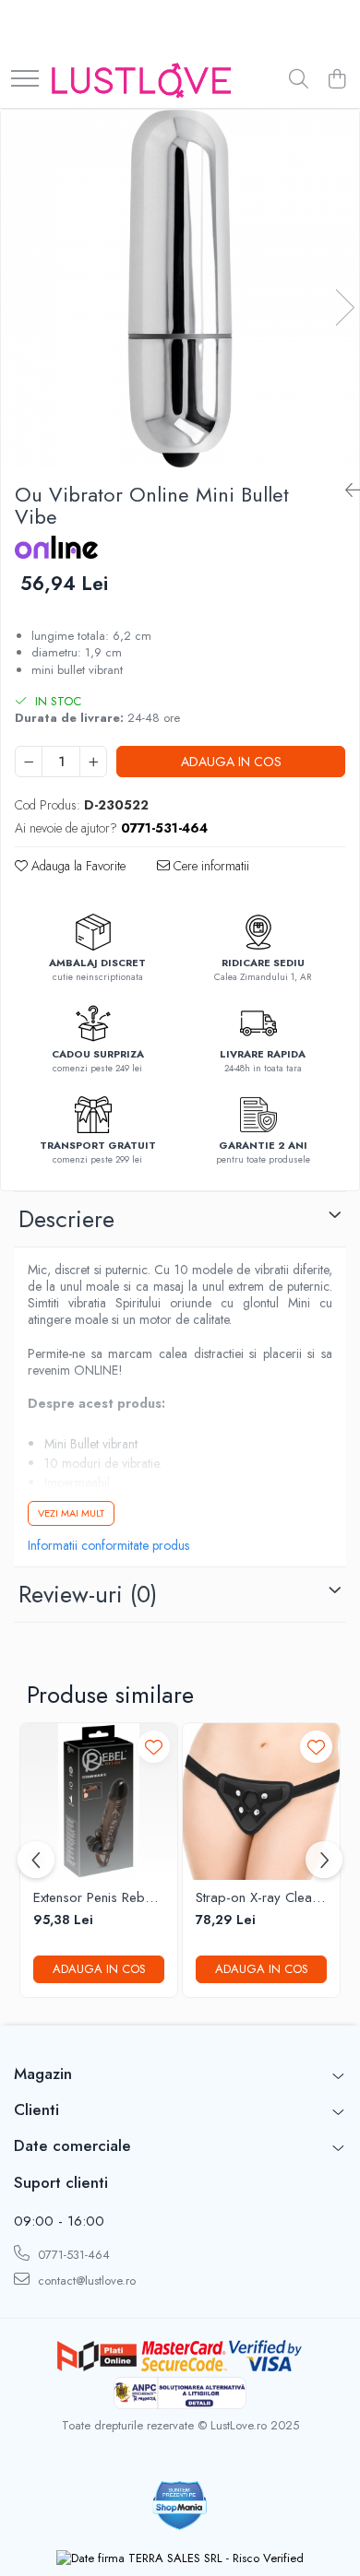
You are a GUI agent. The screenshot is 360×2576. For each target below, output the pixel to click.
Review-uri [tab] (88, 1594)
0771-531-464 (72, 2255)
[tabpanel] (180, 289)
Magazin (43, 2074)
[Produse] (25, 80)
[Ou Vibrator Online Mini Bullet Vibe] (180, 289)
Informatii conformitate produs (108, 1545)
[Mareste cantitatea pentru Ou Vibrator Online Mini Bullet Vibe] (93, 762)
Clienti (36, 2109)
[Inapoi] (345, 491)
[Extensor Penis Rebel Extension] (99, 1802)
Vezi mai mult (71, 1513)
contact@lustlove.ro (85, 2281)
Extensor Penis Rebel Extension (94, 1898)
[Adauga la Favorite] (154, 1747)
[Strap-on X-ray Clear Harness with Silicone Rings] (261, 1802)
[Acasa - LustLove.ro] (141, 80)
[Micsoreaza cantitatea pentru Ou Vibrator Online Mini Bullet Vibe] (29, 762)
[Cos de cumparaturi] (336, 80)
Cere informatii (210, 866)
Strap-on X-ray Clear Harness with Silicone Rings (258, 1898)
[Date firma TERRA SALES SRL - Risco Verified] (180, 2558)
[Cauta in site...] (299, 80)
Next (344, 307)
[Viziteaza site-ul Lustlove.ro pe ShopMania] (180, 2505)
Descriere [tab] (66, 1219)
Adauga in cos (231, 762)
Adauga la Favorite (77, 866)
